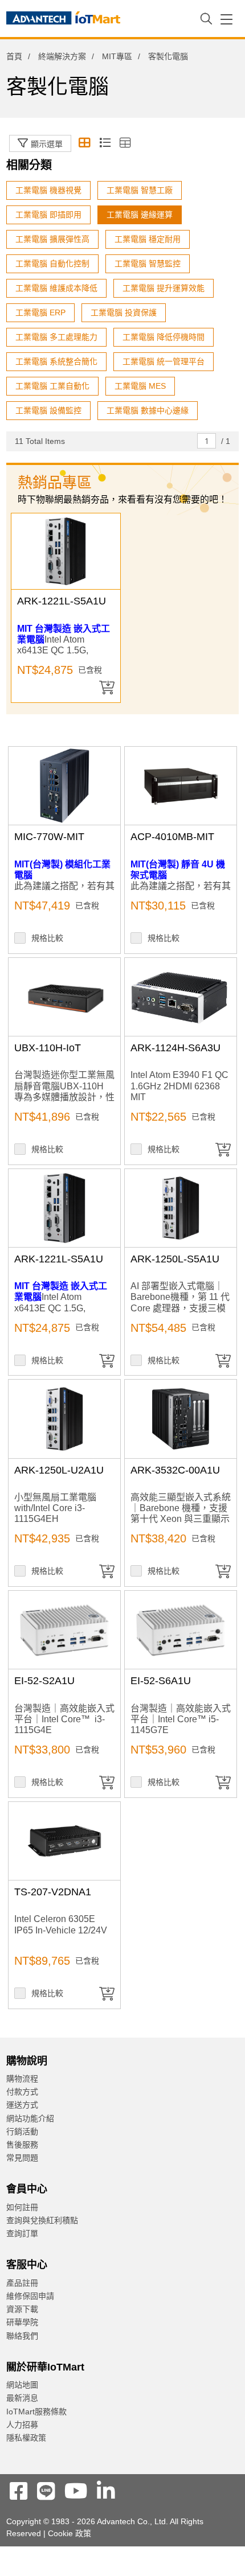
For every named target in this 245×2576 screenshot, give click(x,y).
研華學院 (22, 2322)
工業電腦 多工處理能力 (56, 337)
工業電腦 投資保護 (124, 312)
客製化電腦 (60, 125)
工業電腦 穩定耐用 (148, 239)
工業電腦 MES (140, 386)
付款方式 (22, 2092)
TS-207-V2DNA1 (53, 1892)
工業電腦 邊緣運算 (140, 215)
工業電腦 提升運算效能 (164, 288)
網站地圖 (22, 2385)
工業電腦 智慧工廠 (140, 190)
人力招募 (22, 2425)
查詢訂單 (22, 2233)
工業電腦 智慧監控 (148, 264)
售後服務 (22, 2145)
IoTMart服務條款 (36, 2412)
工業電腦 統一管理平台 (164, 361)
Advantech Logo (63, 20)
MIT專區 (117, 56)
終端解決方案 (62, 56)
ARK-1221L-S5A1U (62, 601)
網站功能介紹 (30, 2118)
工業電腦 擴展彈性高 (52, 239)
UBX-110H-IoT (48, 1048)
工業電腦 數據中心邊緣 (148, 410)
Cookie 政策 (70, 2533)
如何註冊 (22, 2207)
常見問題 (22, 2158)
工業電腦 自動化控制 (52, 264)
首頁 (14, 56)
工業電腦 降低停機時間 (164, 337)
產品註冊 (22, 2283)
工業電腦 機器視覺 (48, 190)
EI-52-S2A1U (44, 1681)
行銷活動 (22, 2131)
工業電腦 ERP (40, 312)
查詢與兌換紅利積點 (42, 2220)
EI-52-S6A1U (161, 1681)
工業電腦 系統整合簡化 (56, 361)
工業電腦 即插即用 (48, 215)
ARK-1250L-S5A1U (175, 1259)
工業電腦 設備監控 (48, 410)
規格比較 (47, 938)
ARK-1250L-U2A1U (59, 1470)
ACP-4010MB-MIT (172, 837)
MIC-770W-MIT (49, 837)
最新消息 (22, 2398)
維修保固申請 (30, 2296)
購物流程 (22, 2079)
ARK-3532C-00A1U (175, 1470)
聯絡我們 (22, 2336)
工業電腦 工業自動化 (52, 386)
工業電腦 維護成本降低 (56, 288)
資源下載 (22, 2309)
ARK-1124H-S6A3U (175, 1048)
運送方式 (22, 2105)
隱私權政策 (26, 2438)
